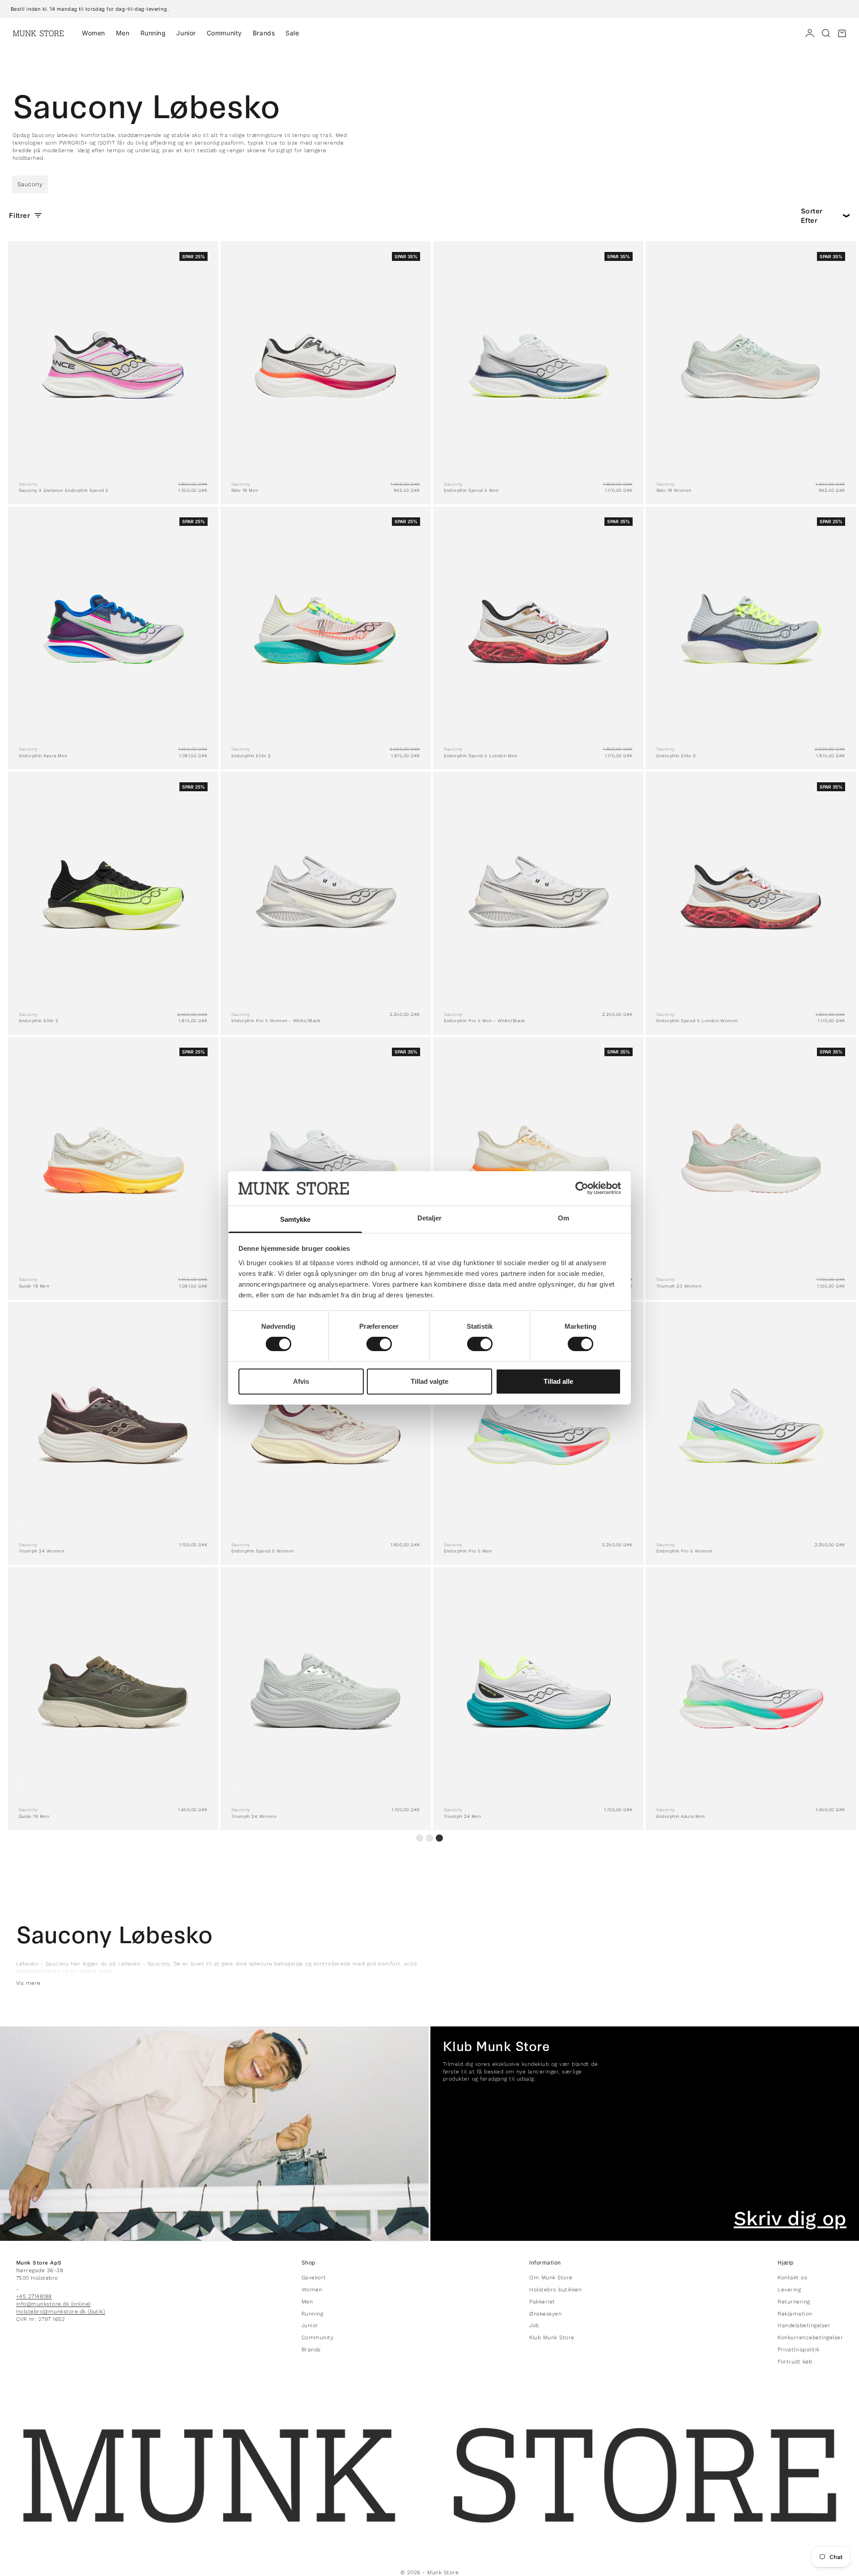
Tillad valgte (429, 1381)
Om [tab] (563, 1218)
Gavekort (314, 2277)
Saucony (30, 184)
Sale (292, 33)
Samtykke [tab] (296, 1219)
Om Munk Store (551, 2277)
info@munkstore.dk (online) (53, 2304)
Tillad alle (558, 1381)
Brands (264, 33)
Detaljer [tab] (430, 1218)
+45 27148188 (34, 2296)
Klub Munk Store (552, 2337)
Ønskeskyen (545, 2314)
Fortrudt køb (795, 2362)
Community (224, 33)
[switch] (379, 1344)
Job (534, 2325)
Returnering (794, 2302)
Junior (186, 33)
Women (94, 33)
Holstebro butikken (555, 2290)
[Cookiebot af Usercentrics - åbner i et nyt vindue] (582, 1188)
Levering (789, 2290)
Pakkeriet (542, 2302)
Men (123, 33)
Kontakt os (792, 2277)
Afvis (301, 1381)
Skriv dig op (790, 2218)
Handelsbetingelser (804, 2325)
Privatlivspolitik (798, 2350)
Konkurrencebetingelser (810, 2337)
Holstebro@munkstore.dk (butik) (61, 2312)
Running (153, 33)
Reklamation (795, 2314)
